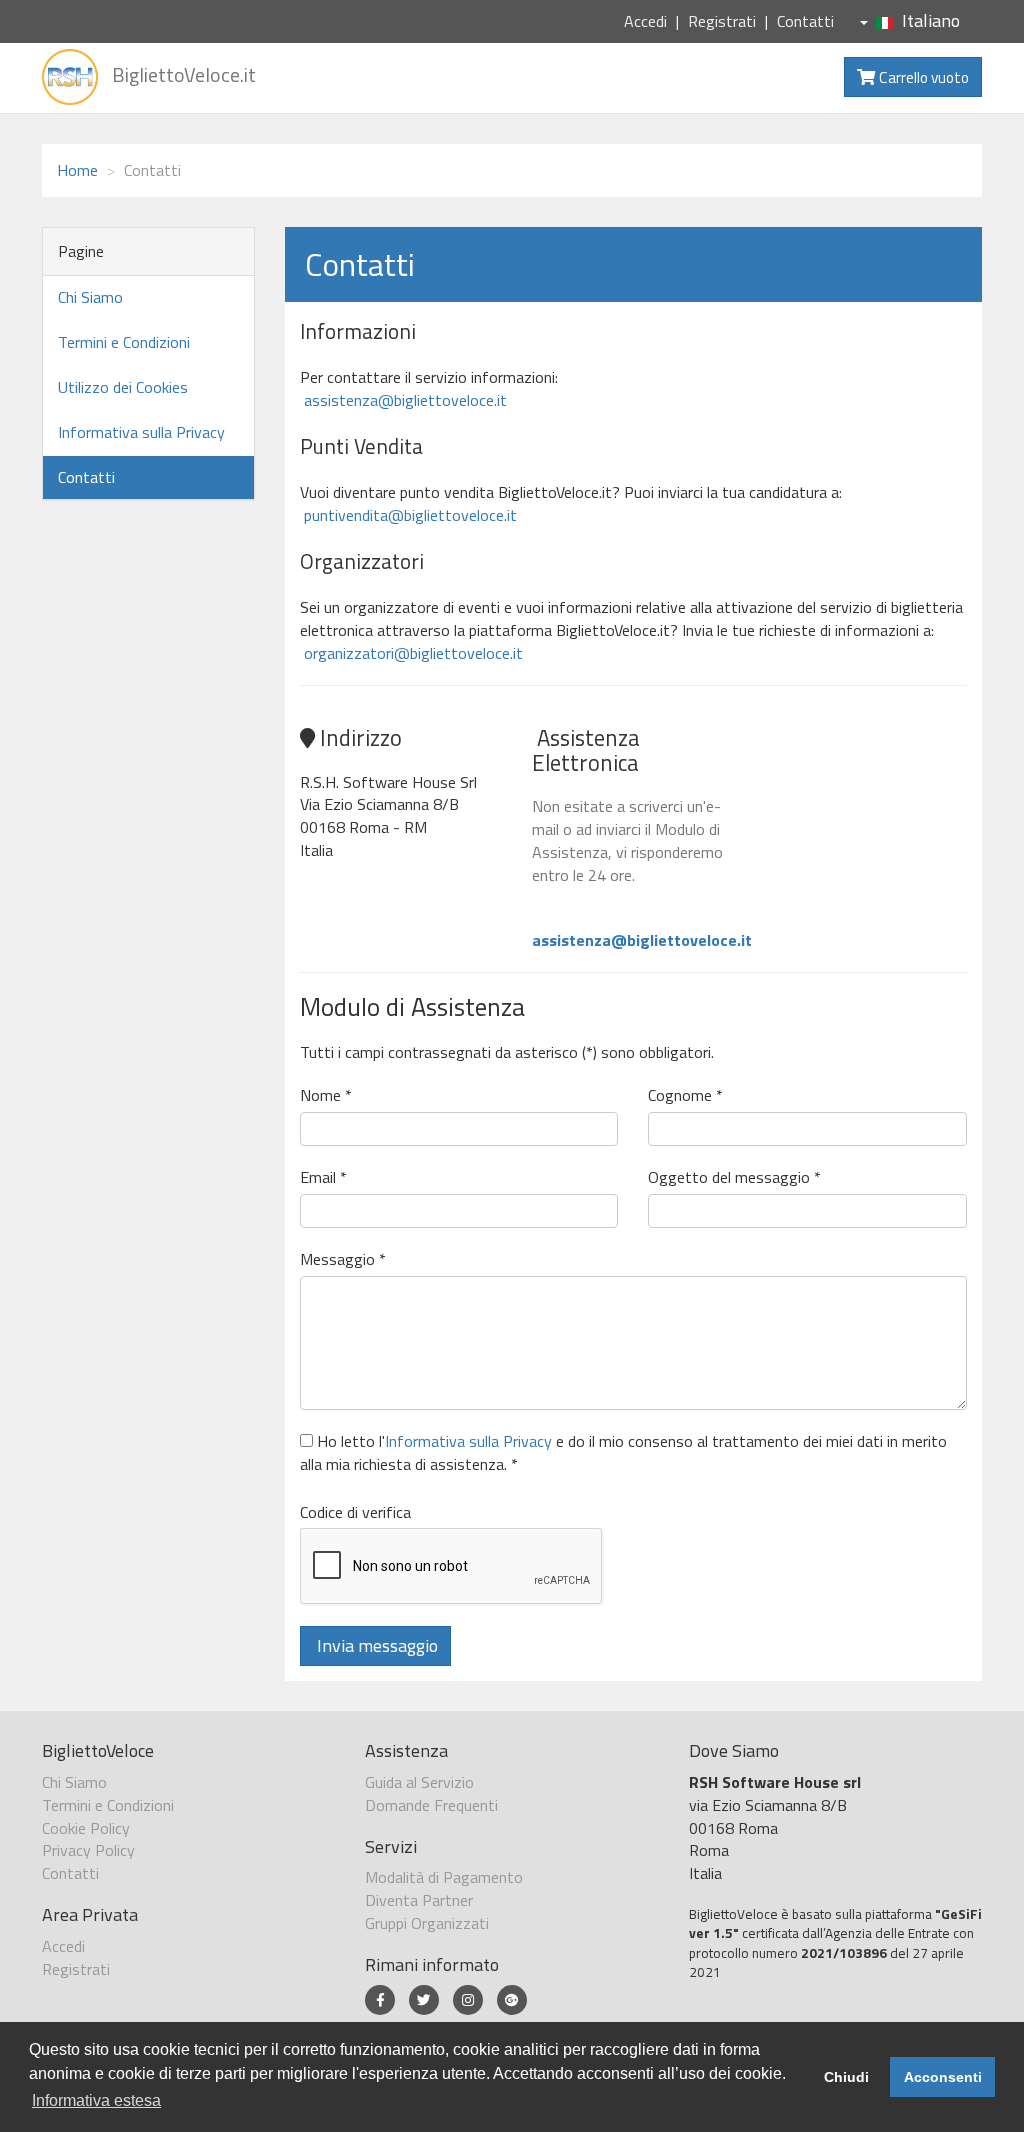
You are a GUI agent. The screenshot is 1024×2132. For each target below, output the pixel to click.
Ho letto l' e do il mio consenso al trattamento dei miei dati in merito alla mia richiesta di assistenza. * (623, 1453)
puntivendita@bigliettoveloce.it (408, 515)
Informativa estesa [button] (96, 2100)
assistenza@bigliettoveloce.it (403, 400)
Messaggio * (343, 1259)
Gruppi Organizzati (427, 1923)
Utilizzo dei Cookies (123, 387)
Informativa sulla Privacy (141, 432)
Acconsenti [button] (943, 2077)
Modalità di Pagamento (444, 1877)
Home (77, 170)
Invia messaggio (375, 1645)
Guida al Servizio (419, 1782)
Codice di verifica (355, 1512)
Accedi (645, 21)
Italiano (931, 20)
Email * (323, 1177)
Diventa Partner (419, 1900)
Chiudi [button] (846, 2077)
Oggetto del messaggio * (734, 1177)
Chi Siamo (90, 297)
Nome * (326, 1095)
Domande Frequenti (431, 1805)
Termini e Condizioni (124, 342)
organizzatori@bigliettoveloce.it (411, 653)
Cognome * (685, 1095)
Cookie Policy (86, 1828)
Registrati (722, 21)
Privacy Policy (88, 1850)
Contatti (805, 21)
